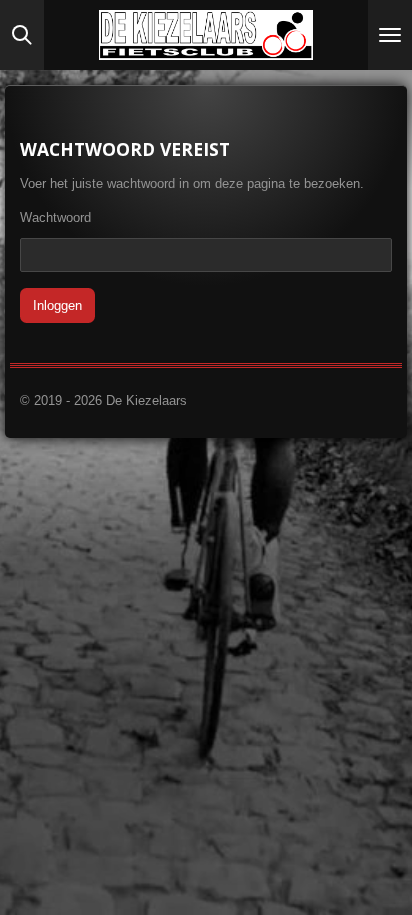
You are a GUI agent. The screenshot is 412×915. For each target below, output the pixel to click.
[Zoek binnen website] (22, 35)
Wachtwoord (55, 217)
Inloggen (57, 305)
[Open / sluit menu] (390, 35)
